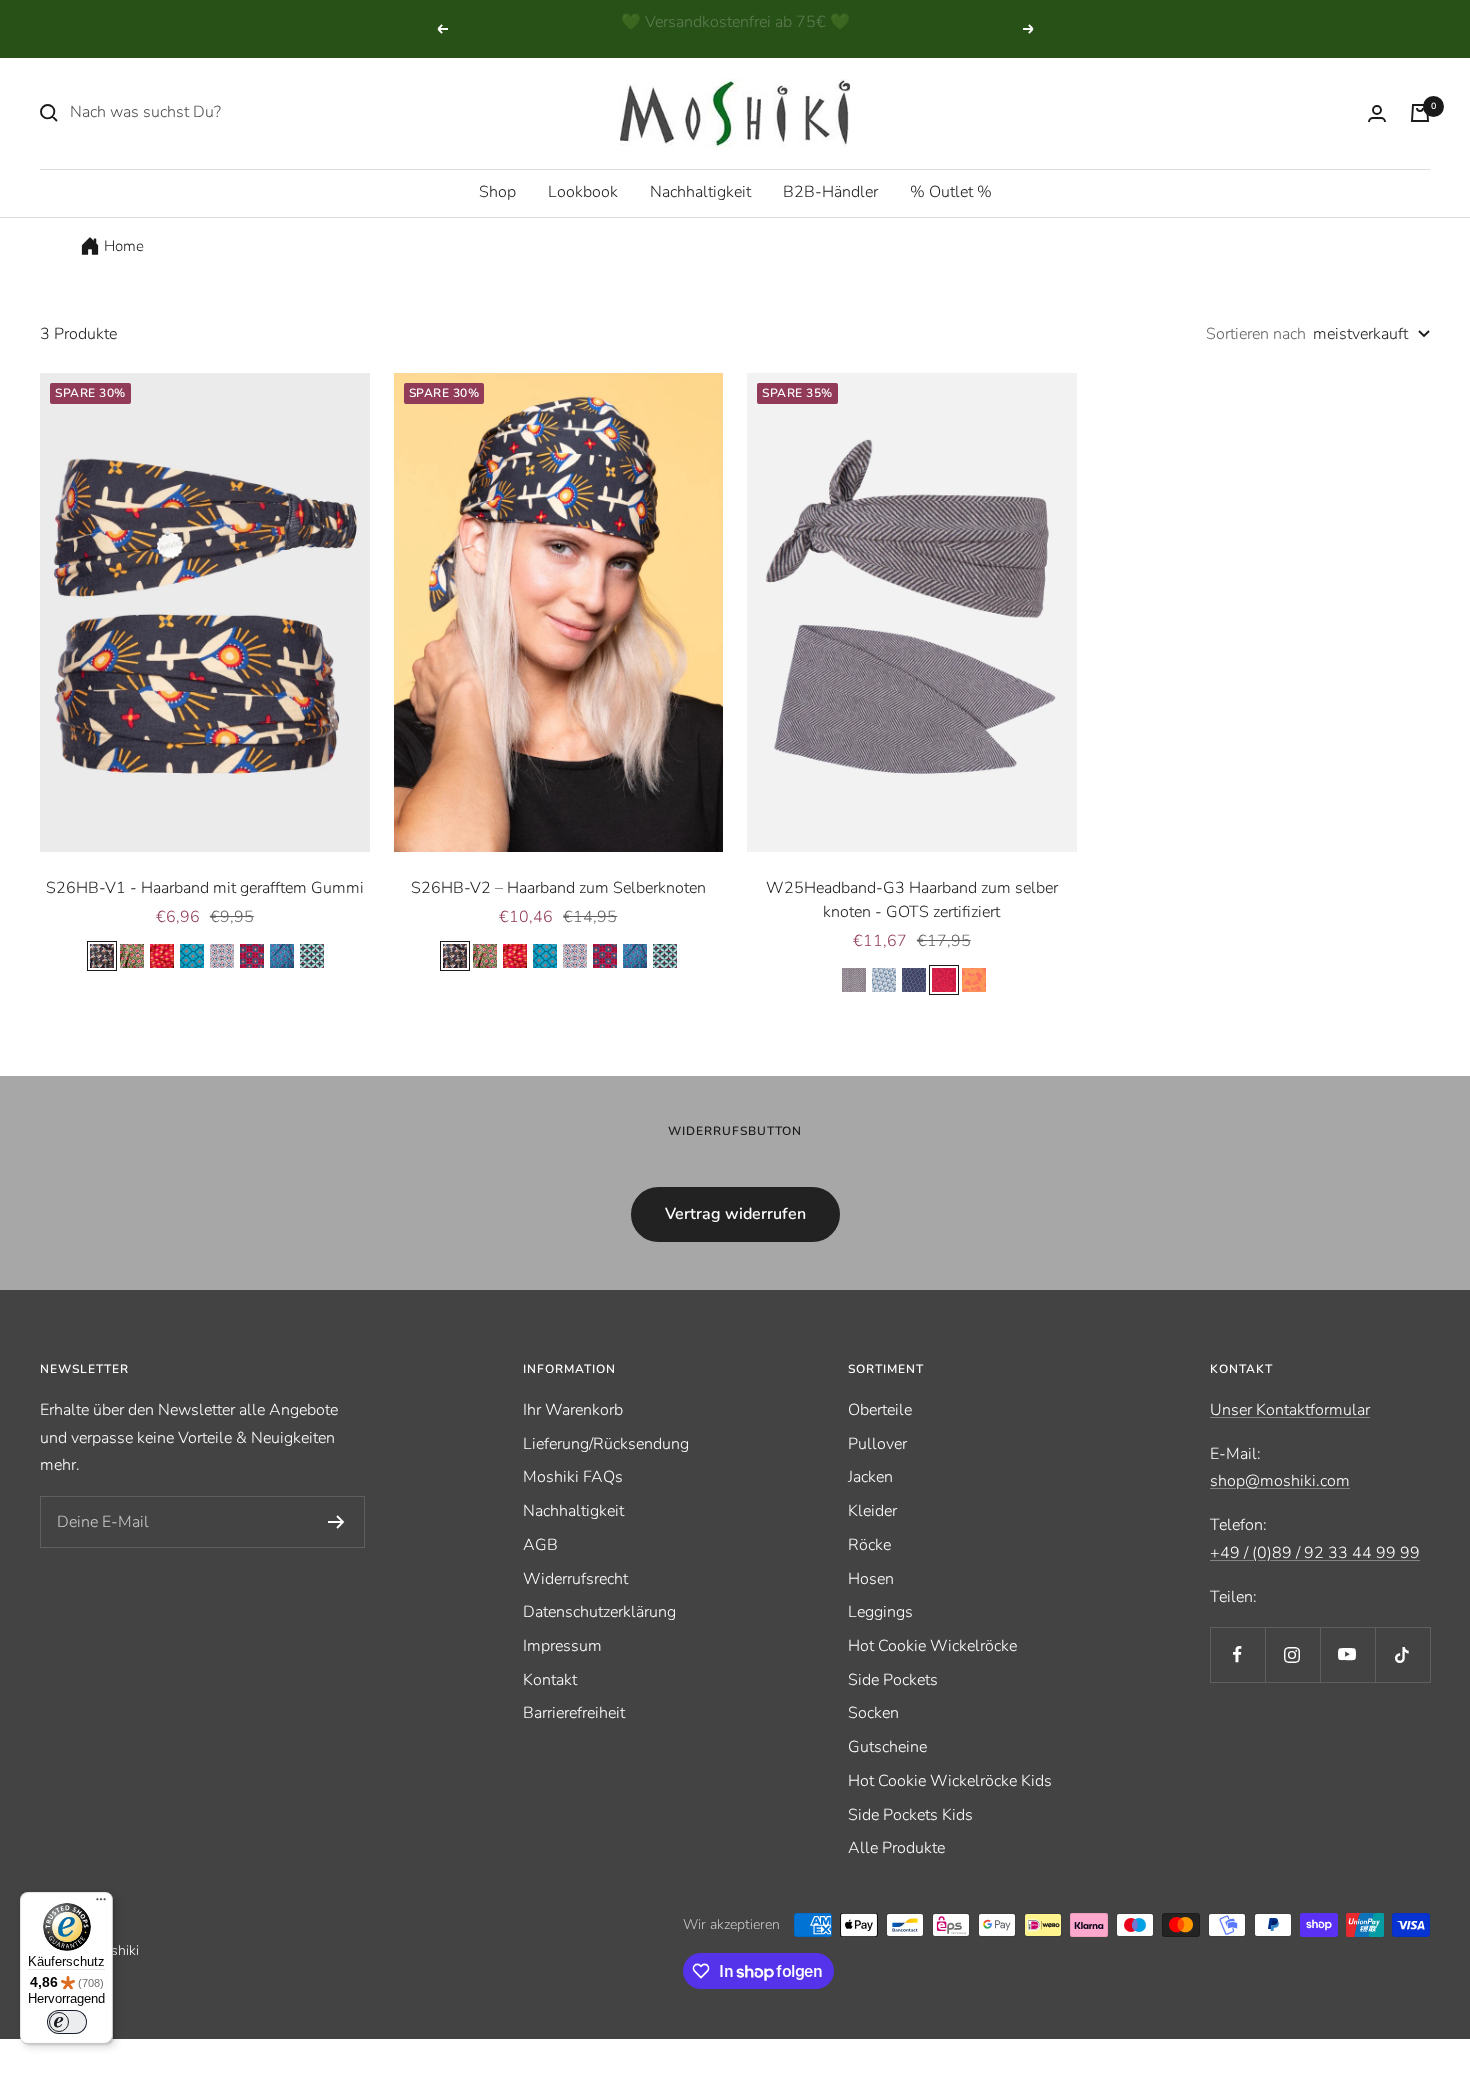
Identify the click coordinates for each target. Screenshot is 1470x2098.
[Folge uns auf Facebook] (1237, 1654)
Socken (873, 1713)
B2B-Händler (830, 192)
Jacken (870, 1477)
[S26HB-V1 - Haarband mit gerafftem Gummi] (205, 612)
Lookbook (583, 192)
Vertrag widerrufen (735, 1214)
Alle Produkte (896, 1848)
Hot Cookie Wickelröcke (932, 1646)
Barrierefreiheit (574, 1713)
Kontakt (550, 1680)
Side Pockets (893, 1680)
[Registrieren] (336, 1522)
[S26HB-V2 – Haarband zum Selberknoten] (559, 612)
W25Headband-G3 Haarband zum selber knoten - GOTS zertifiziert (912, 900)
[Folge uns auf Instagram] (1292, 1654)
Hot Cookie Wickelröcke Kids (950, 1781)
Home (124, 246)
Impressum (562, 1646)
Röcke (869, 1545)
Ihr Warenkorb (573, 1410)
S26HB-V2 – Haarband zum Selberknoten (558, 888)
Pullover (877, 1444)
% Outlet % (951, 192)
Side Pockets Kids (910, 1815)
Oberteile (880, 1410)
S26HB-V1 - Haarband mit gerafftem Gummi (205, 888)
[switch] (67, 2022)
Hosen (871, 1579)
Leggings (880, 1612)
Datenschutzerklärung (599, 1612)
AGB (540, 1545)
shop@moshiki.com (1280, 1481)
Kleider (872, 1511)
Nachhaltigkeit (700, 192)
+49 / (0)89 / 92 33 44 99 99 (1315, 1553)
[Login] (1377, 113)
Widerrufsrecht (575, 1579)
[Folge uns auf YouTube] (1347, 1654)
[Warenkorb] (1420, 113)
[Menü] (101, 1904)
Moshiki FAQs (573, 1477)
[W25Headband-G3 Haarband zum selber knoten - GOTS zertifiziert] (912, 612)
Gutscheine (887, 1747)
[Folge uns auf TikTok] (1402, 1654)
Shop (497, 192)
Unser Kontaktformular (1290, 1410)
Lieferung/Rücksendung (606, 1444)
